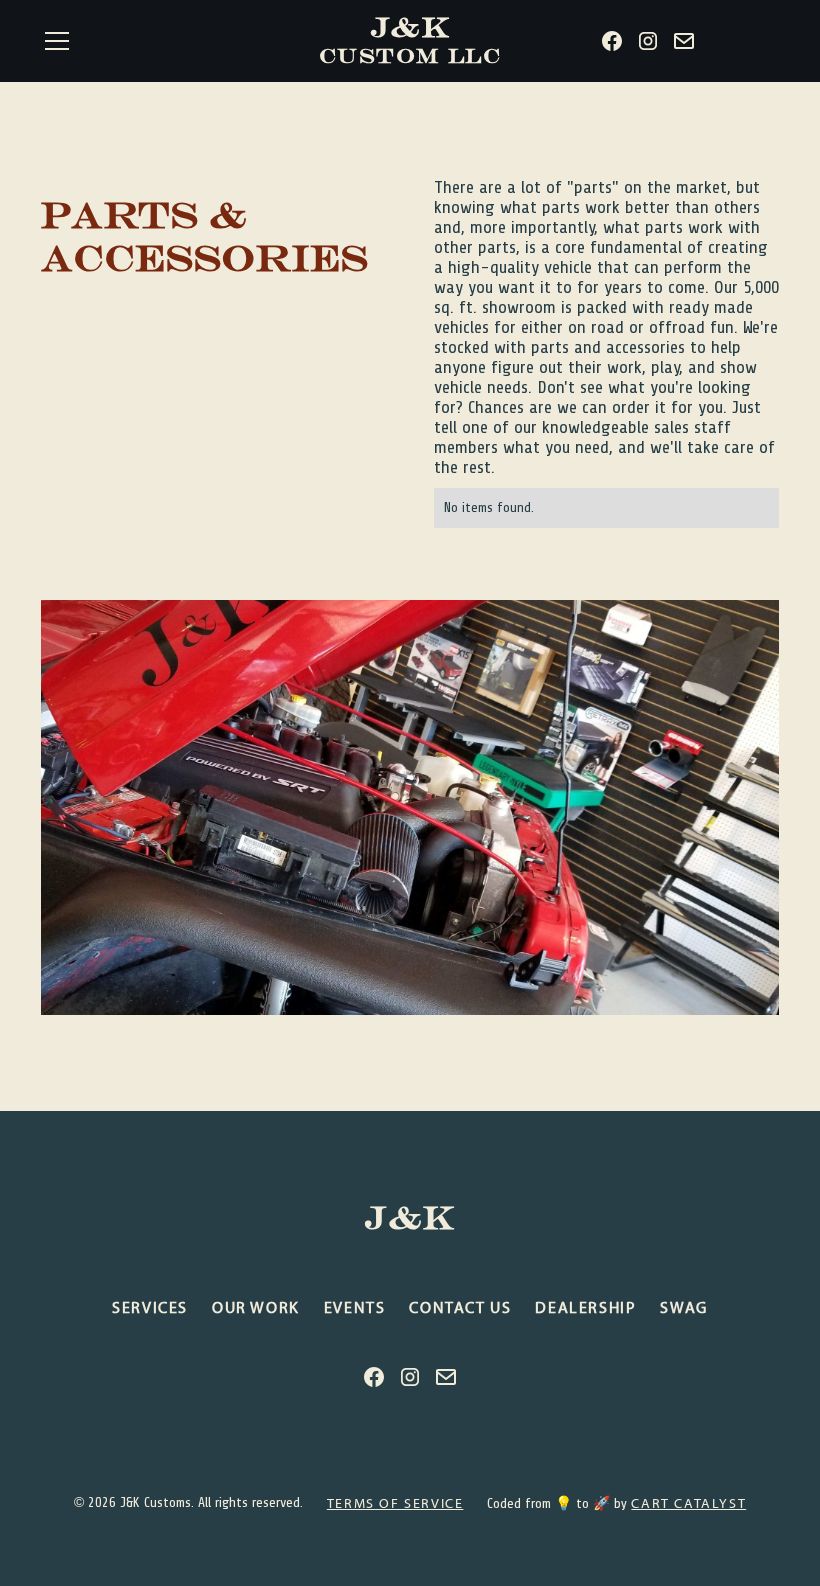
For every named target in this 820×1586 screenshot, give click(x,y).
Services (150, 1307)
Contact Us (460, 1307)
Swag (683, 1307)
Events (355, 1307)
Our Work (256, 1307)
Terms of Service (395, 1503)
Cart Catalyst (688, 1503)
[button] (168, 41)
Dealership (585, 1307)
